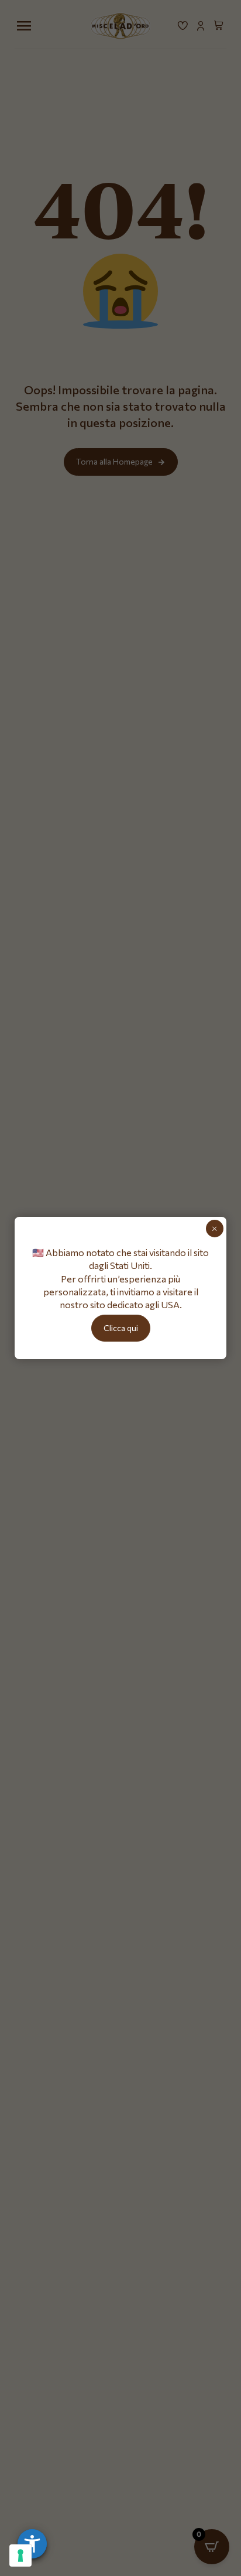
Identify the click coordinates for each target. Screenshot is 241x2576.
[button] (32, 2544)
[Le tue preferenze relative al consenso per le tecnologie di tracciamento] (20, 2555)
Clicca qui (121, 1328)
